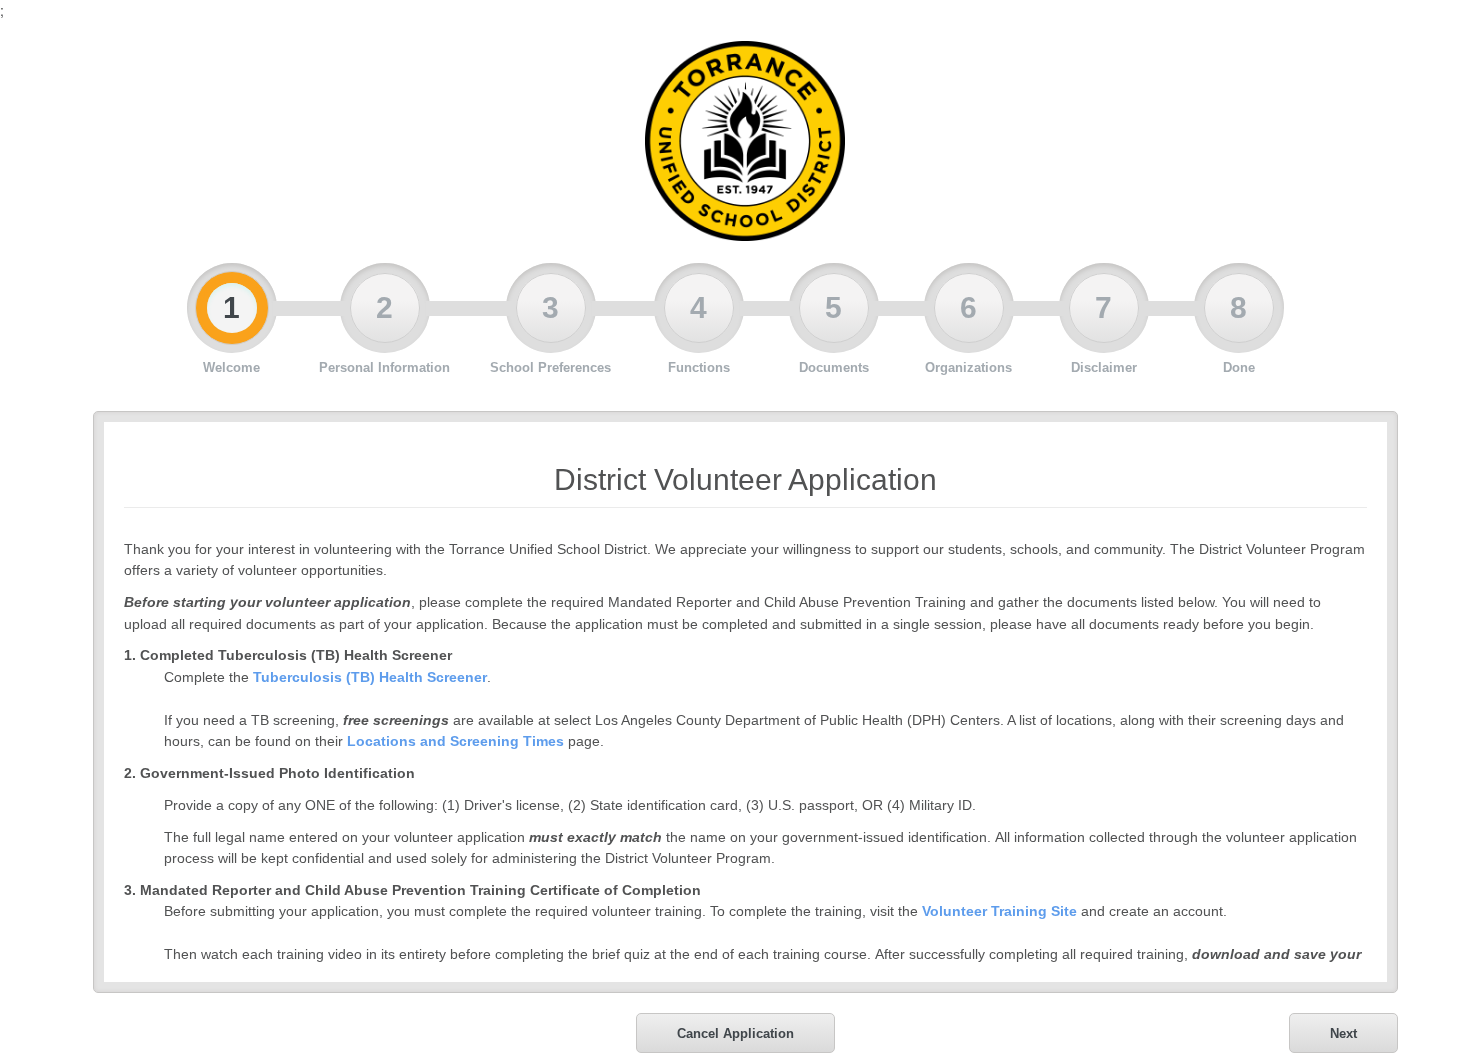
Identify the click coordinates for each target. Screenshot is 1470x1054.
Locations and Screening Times (455, 741)
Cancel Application (735, 1033)
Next (1343, 1033)
